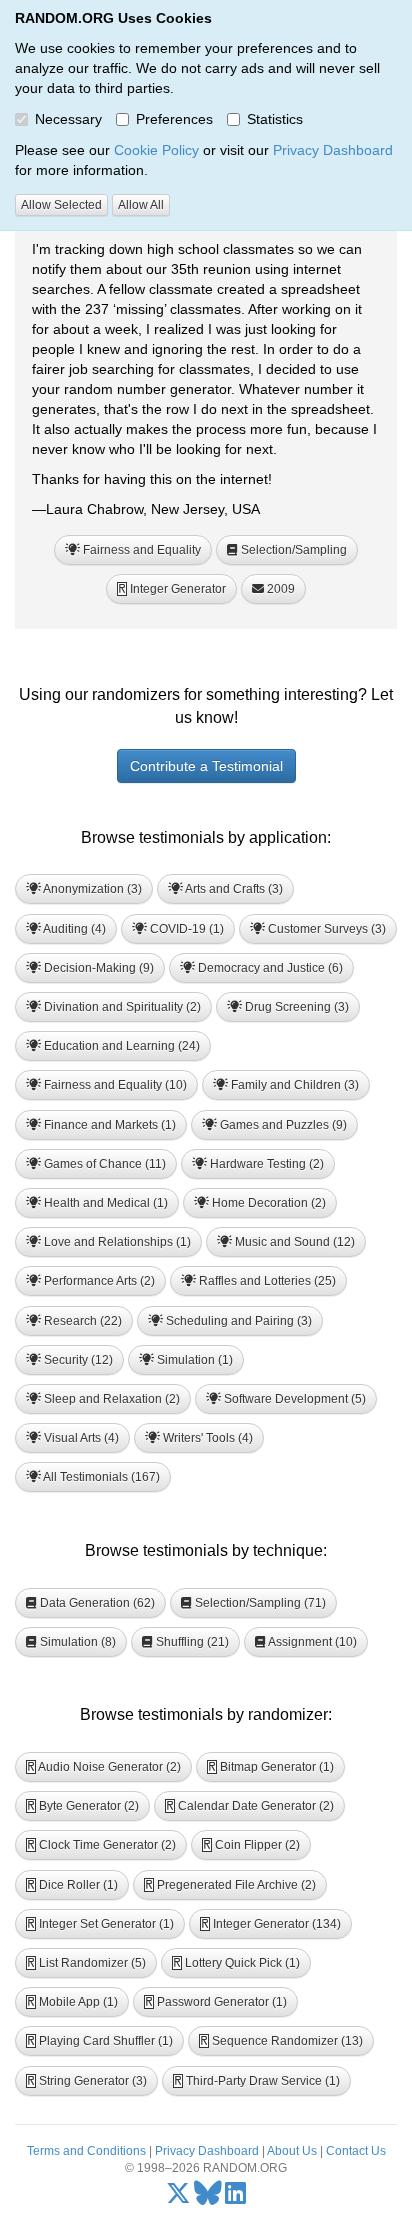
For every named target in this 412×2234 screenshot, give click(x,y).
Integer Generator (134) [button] (271, 1924)
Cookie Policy (156, 150)
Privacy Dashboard (333, 150)
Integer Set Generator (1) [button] (100, 1924)
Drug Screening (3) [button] (295, 1007)
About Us (292, 2151)
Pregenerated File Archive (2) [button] (230, 1885)
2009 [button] (279, 589)
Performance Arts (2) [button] (98, 1281)
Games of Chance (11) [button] (103, 1164)
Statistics (275, 119)
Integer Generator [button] (172, 589)
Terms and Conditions (86, 2151)
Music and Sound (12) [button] (293, 1242)
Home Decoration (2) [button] (267, 1203)
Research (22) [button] (81, 1321)
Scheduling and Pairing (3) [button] (237, 1321)
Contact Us (356, 2151)
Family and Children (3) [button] (293, 1085)
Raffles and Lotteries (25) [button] (266, 1281)
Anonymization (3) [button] (91, 889)
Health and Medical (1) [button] (104, 1203)
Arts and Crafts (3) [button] (233, 889)
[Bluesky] (208, 2198)
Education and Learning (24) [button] (120, 1046)
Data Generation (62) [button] (96, 1603)
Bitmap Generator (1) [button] (271, 1767)
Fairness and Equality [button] (140, 550)
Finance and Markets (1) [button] (108, 1125)
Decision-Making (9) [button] (97, 968)
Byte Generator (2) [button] (83, 1806)
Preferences (174, 119)
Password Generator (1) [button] (216, 2002)
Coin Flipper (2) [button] (251, 1845)
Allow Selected (61, 205)
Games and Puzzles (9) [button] (282, 1125)
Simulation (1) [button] (193, 1360)
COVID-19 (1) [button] (185, 929)
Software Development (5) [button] (293, 1399)
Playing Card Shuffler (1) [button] (100, 2041)
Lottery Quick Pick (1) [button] (236, 1963)
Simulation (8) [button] (76, 1642)
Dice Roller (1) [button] (72, 1885)
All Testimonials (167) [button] (100, 1477)
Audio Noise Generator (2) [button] (104, 1767)
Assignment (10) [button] (311, 1642)
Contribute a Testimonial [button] (206, 766)
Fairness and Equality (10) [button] (114, 1085)
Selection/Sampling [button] (292, 550)
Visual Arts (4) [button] (80, 1438)
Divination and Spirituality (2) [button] (121, 1007)
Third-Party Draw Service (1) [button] (257, 2081)
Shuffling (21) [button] (191, 1642)
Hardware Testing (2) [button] (265, 1164)
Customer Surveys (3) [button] (325, 929)
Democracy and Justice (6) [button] (269, 968)
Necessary (68, 119)
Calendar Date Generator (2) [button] (250, 1806)
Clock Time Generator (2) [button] (101, 1845)
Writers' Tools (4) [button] (206, 1438)
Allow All (141, 205)
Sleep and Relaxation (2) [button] (110, 1399)
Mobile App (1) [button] (72, 2002)
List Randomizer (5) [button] (86, 1963)
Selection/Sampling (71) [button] (259, 1603)
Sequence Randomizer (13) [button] (281, 2041)
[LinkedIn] (235, 2198)
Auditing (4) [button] (73, 929)
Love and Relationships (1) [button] (116, 1242)
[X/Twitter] (178, 2198)
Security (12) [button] (77, 1360)
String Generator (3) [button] (87, 2081)
